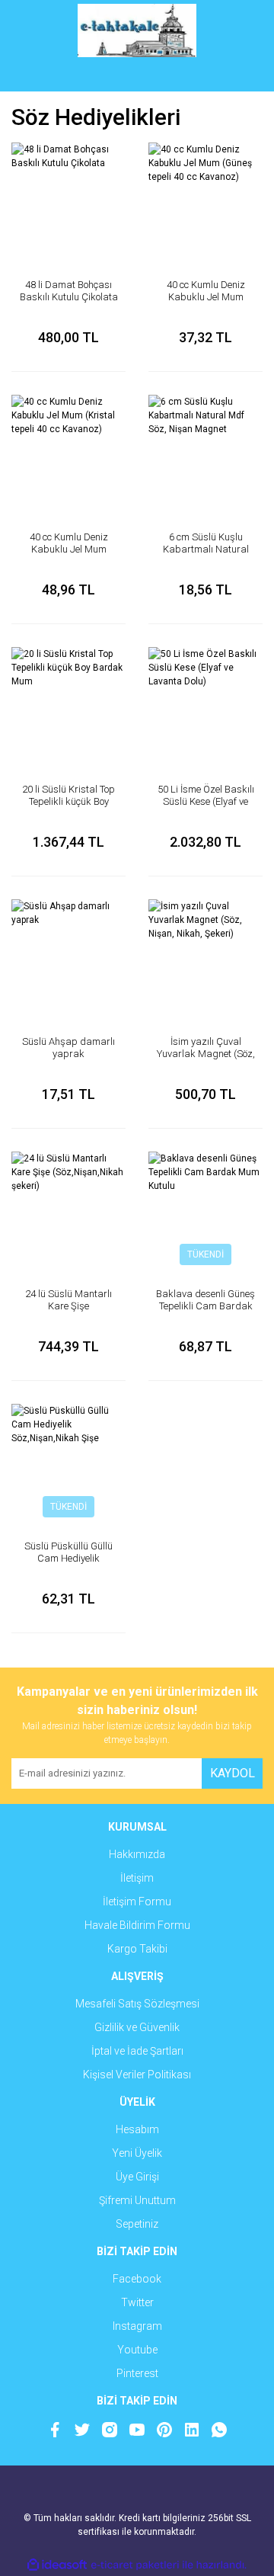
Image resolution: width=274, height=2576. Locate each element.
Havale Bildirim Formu (137, 1925)
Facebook (137, 2279)
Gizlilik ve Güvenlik (137, 2027)
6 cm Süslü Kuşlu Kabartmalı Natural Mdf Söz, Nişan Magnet (206, 555)
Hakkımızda (137, 1854)
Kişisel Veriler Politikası (137, 2075)
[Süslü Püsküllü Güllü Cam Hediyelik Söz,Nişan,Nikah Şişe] (68, 1461)
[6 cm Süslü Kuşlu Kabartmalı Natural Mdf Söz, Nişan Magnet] (205, 452)
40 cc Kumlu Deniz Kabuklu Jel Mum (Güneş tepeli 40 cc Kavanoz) (206, 303)
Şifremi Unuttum (137, 2200)
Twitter (137, 2302)
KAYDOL (233, 1773)
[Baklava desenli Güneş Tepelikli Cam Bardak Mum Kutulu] (205, 1209)
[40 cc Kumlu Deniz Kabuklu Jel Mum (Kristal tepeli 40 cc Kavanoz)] (68, 452)
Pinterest (137, 2373)
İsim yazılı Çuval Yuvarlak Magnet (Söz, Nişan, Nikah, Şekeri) (206, 1054)
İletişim (137, 1878)
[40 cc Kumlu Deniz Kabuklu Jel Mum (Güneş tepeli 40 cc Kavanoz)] (205, 200)
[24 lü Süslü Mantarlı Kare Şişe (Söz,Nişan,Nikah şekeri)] (68, 1209)
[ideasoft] (57, 2565)
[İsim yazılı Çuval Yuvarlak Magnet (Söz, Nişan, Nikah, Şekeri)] (205, 956)
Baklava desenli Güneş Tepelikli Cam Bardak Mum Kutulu (205, 1306)
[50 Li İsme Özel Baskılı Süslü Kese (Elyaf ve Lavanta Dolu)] (205, 704)
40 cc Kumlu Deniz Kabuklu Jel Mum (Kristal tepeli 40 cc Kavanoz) (69, 555)
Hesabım (137, 2129)
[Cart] (240, 76)
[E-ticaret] (135, 2565)
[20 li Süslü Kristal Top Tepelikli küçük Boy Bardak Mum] (68, 704)
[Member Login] (137, 76)
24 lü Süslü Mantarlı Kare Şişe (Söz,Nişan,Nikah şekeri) (68, 1312)
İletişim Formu (137, 1902)
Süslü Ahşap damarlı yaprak (68, 1048)
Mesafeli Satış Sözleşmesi (137, 2004)
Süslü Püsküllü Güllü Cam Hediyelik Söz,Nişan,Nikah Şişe (68, 1558)
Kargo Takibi (137, 1949)
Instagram (137, 2326)
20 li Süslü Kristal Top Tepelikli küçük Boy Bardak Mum (68, 801)
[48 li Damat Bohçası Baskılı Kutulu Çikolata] (68, 200)
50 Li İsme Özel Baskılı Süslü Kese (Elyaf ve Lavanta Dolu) (206, 801)
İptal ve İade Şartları (137, 2051)
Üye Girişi (137, 2177)
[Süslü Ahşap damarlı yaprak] (68, 956)
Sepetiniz (137, 2224)
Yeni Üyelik (137, 2153)
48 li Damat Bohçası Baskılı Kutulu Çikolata (69, 291)
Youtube (137, 2350)
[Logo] (137, 30)
